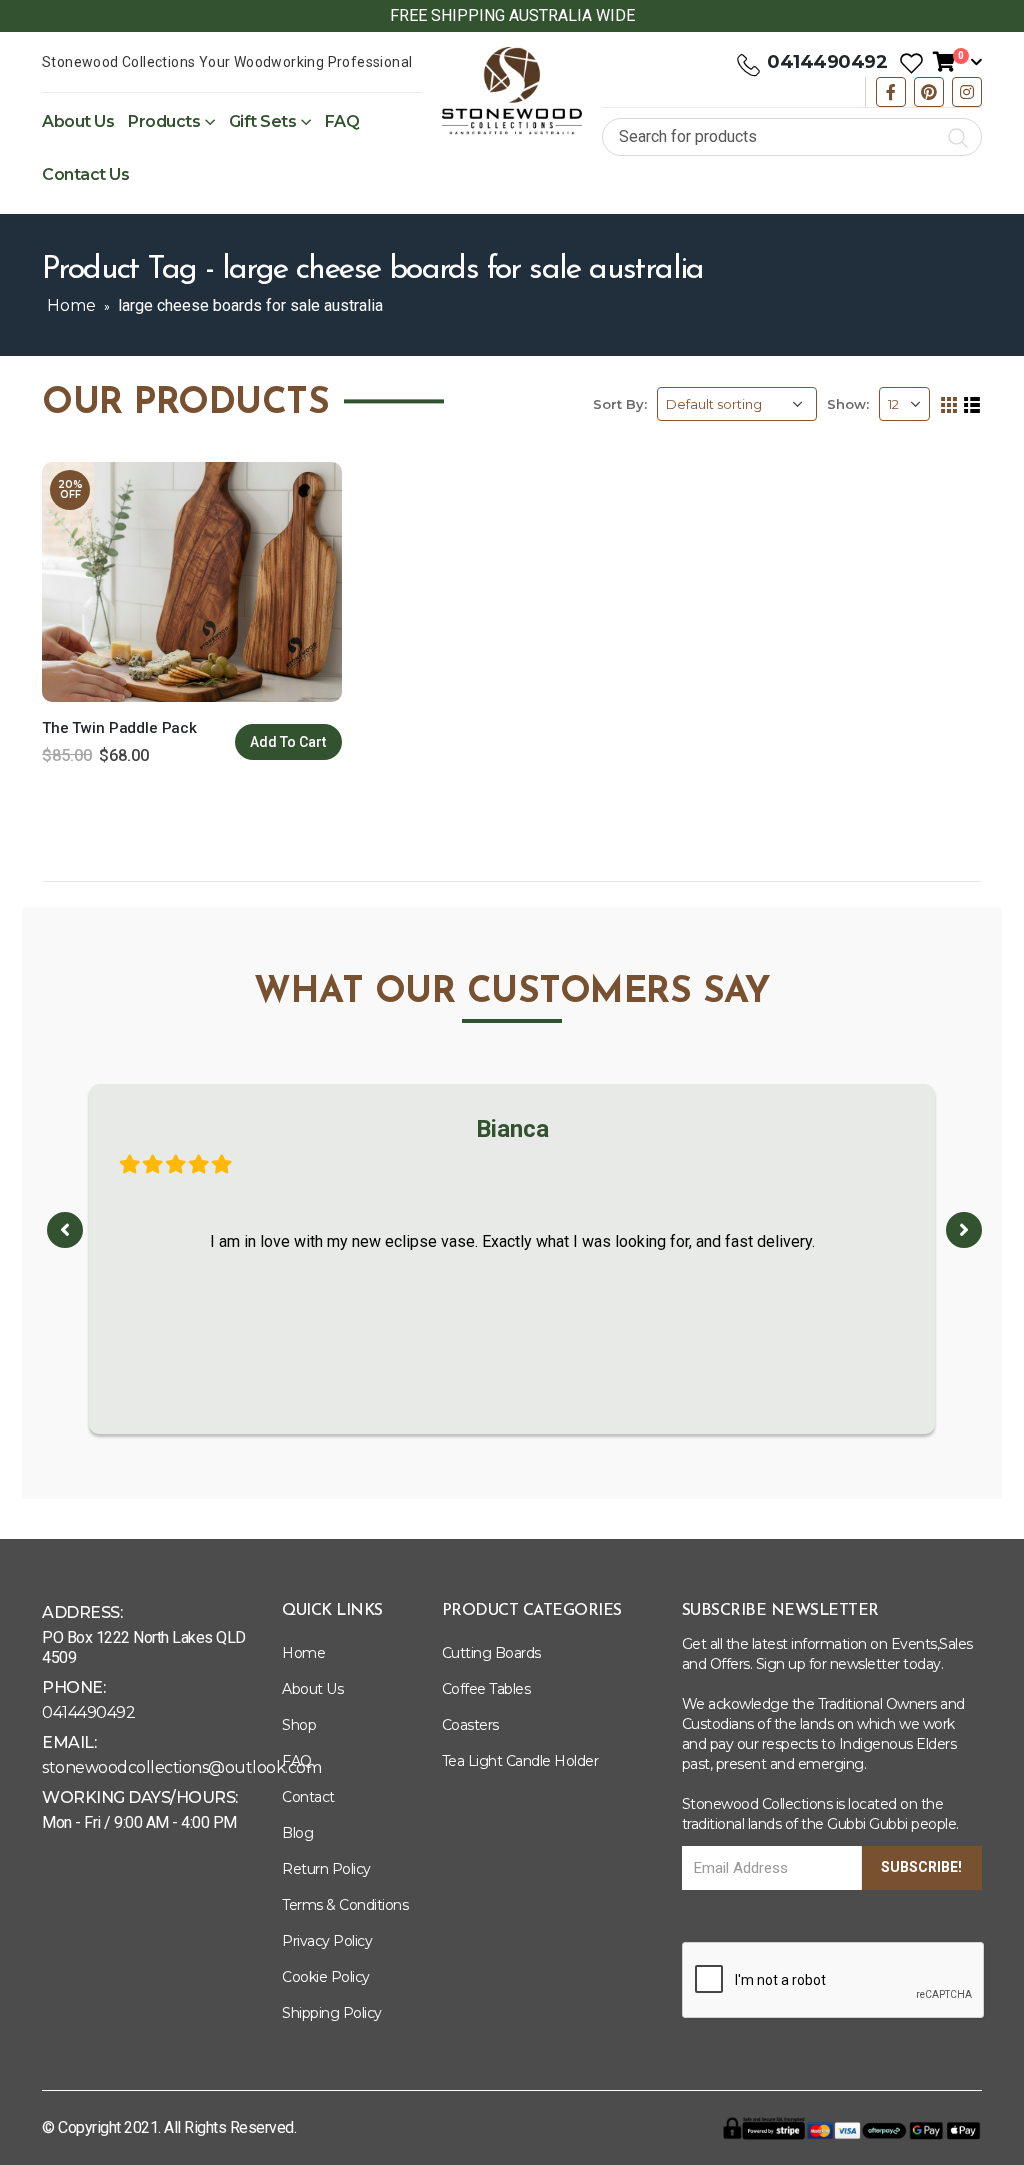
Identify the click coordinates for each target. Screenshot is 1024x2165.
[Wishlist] (911, 62)
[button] (65, 1230)
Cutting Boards (491, 1653)
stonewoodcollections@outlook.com (181, 1767)
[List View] (972, 405)
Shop (299, 1725)
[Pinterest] (929, 92)
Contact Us (85, 174)
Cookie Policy (326, 1977)
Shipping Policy (332, 2013)
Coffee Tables (486, 1689)
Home (71, 305)
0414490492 (827, 62)
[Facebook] (891, 92)
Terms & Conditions (345, 1905)
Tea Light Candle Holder (520, 1761)
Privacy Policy (327, 1941)
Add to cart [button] (288, 742)
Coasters (470, 1725)
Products (164, 121)
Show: (848, 404)
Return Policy (326, 1869)
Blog (297, 1833)
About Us (78, 121)
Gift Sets (263, 121)
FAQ (342, 121)
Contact (308, 1797)
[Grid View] (949, 405)
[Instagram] (967, 92)
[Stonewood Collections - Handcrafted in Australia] (512, 91)
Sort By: (620, 404)
